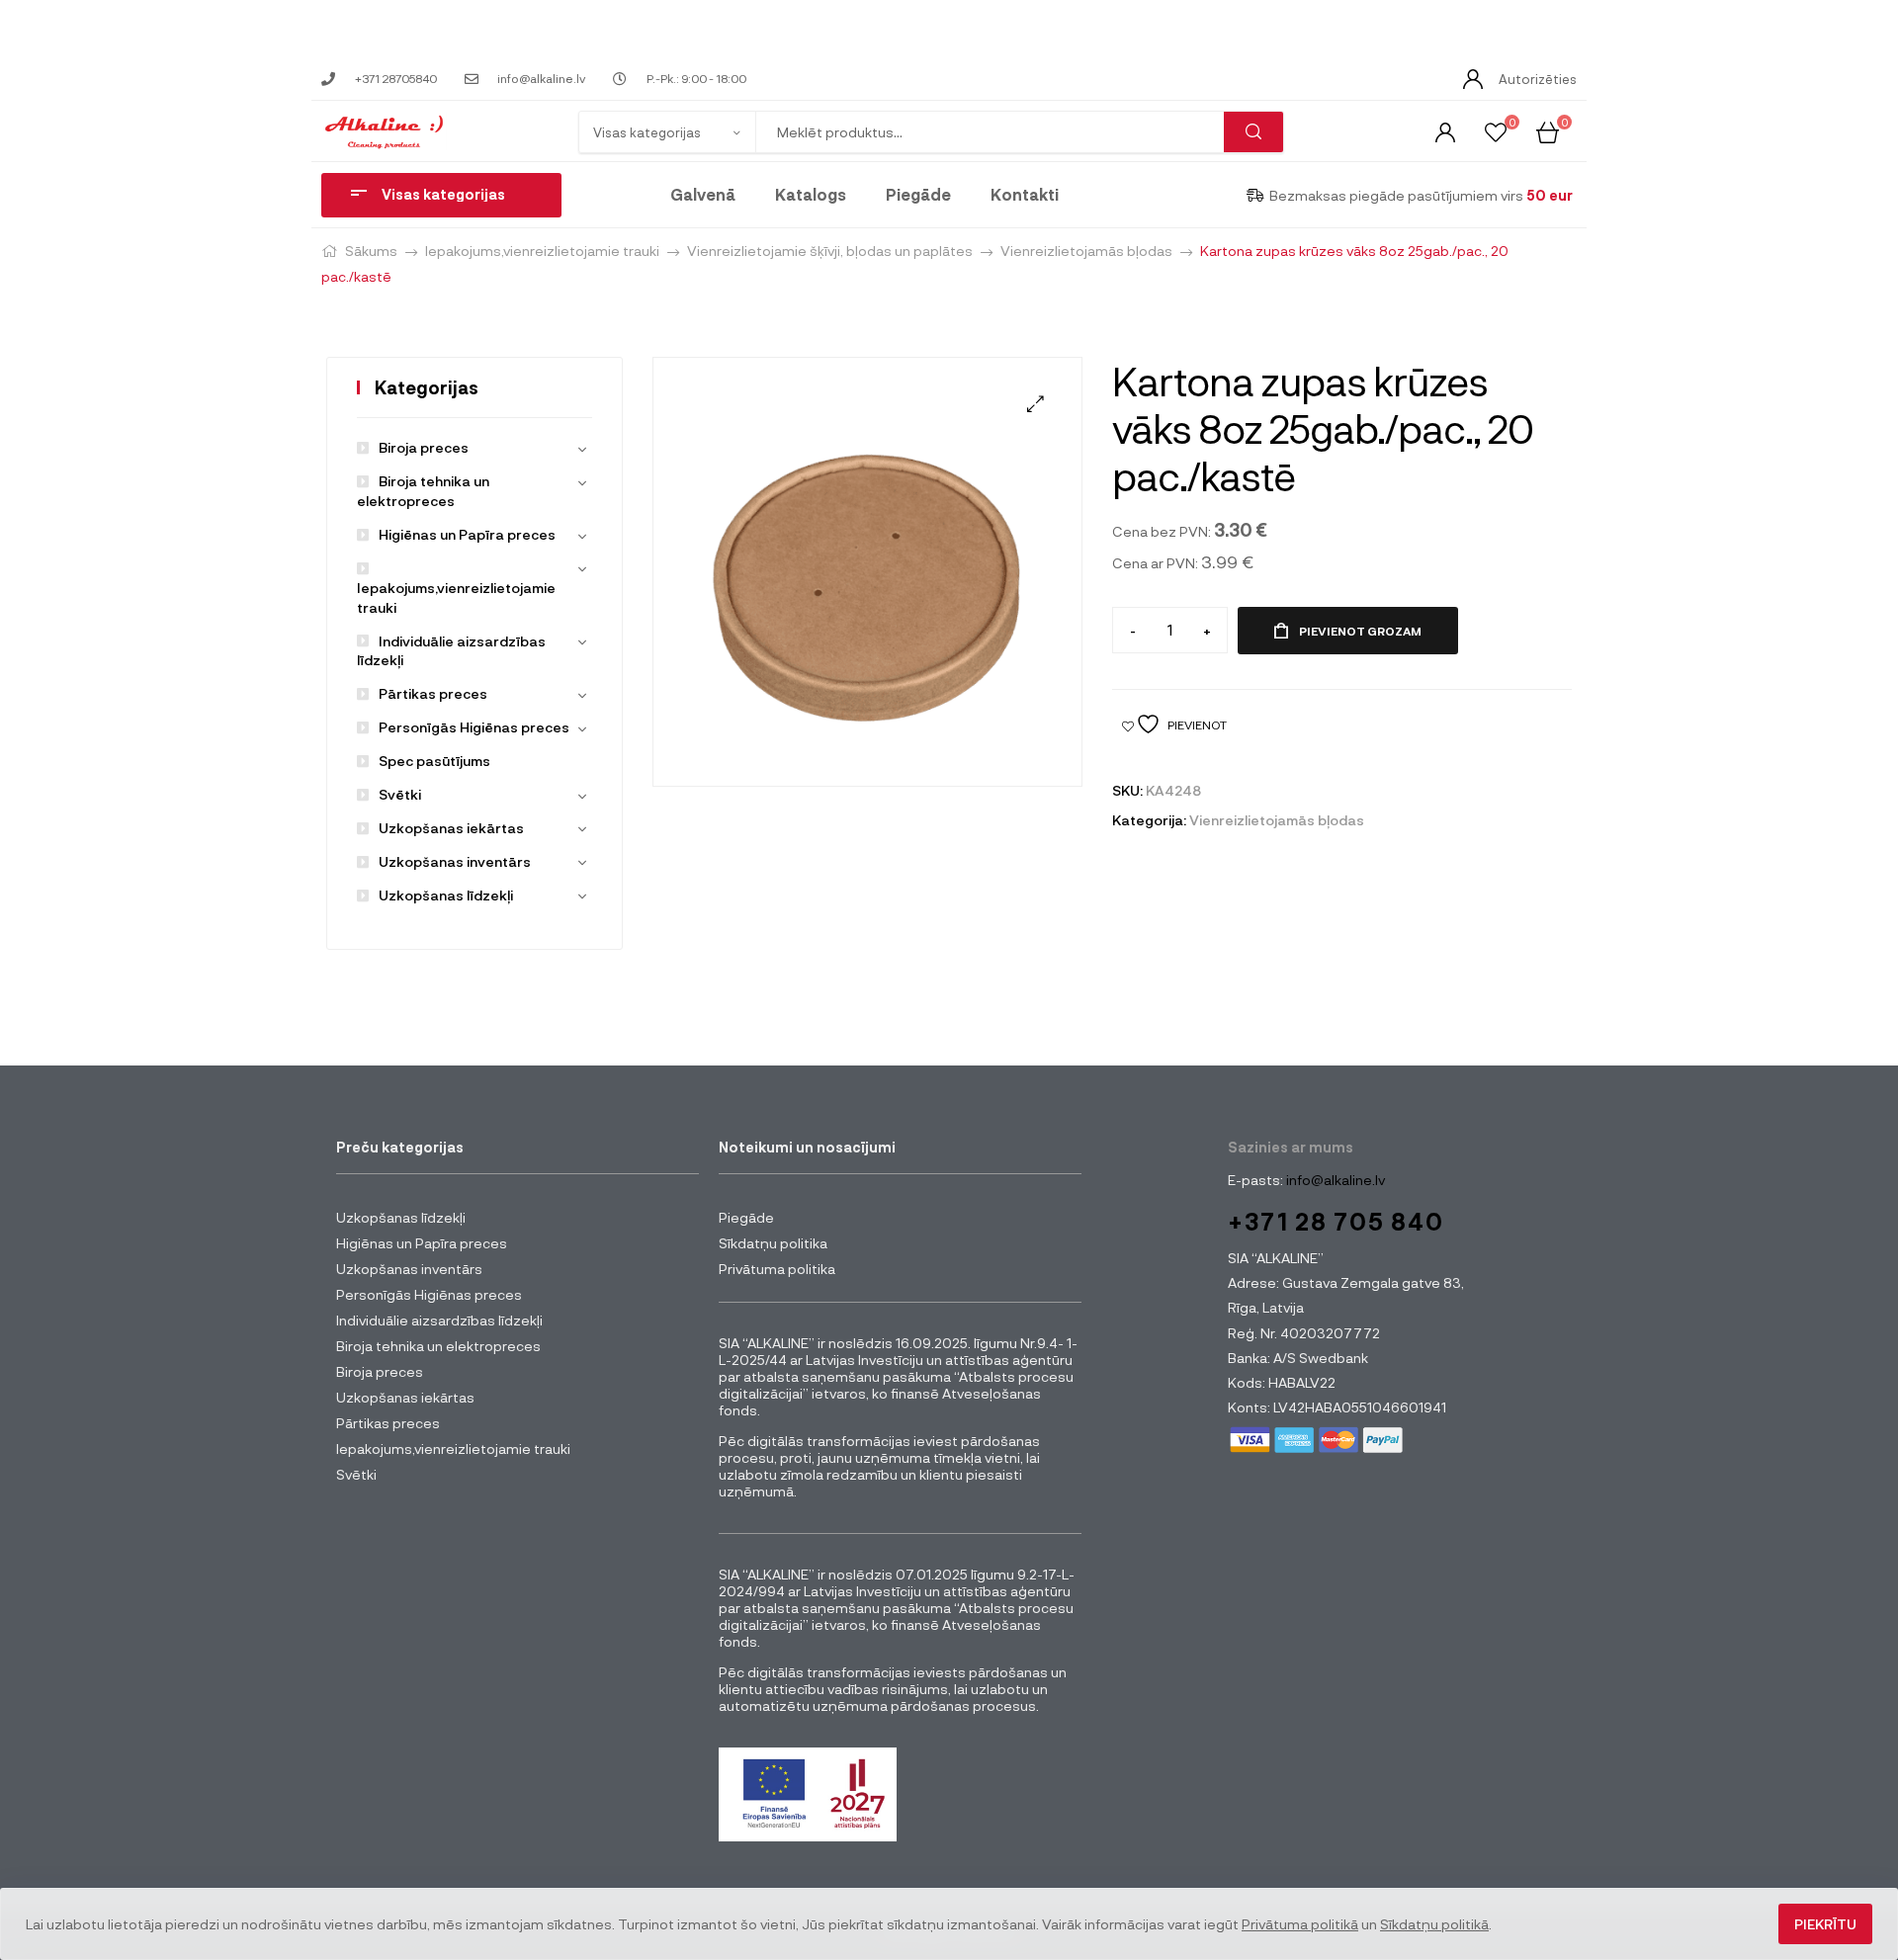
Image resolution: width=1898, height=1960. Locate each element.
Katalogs (811, 194)
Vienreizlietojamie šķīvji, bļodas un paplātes (830, 251)
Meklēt (1253, 132)
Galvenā (703, 194)
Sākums (371, 251)
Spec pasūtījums (434, 761)
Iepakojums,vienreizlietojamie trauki (542, 251)
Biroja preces (424, 447)
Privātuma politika (777, 1269)
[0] (1496, 131)
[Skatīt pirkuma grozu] (1548, 131)
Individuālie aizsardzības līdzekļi (439, 1320)
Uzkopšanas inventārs (455, 861)
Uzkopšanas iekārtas (451, 828)
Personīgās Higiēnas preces (474, 727)
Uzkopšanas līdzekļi (446, 895)
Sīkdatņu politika (773, 1243)
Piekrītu (1825, 1924)
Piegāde (918, 194)
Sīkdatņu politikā (1434, 1924)
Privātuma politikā (1300, 1924)
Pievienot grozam (1360, 631)
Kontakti (1025, 194)
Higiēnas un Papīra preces (467, 534)
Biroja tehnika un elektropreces (438, 1346)
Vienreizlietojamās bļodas (1086, 251)
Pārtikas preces (433, 693)
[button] (1035, 404)
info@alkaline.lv (1334, 1180)
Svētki (400, 794)
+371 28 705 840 (1336, 1221)
